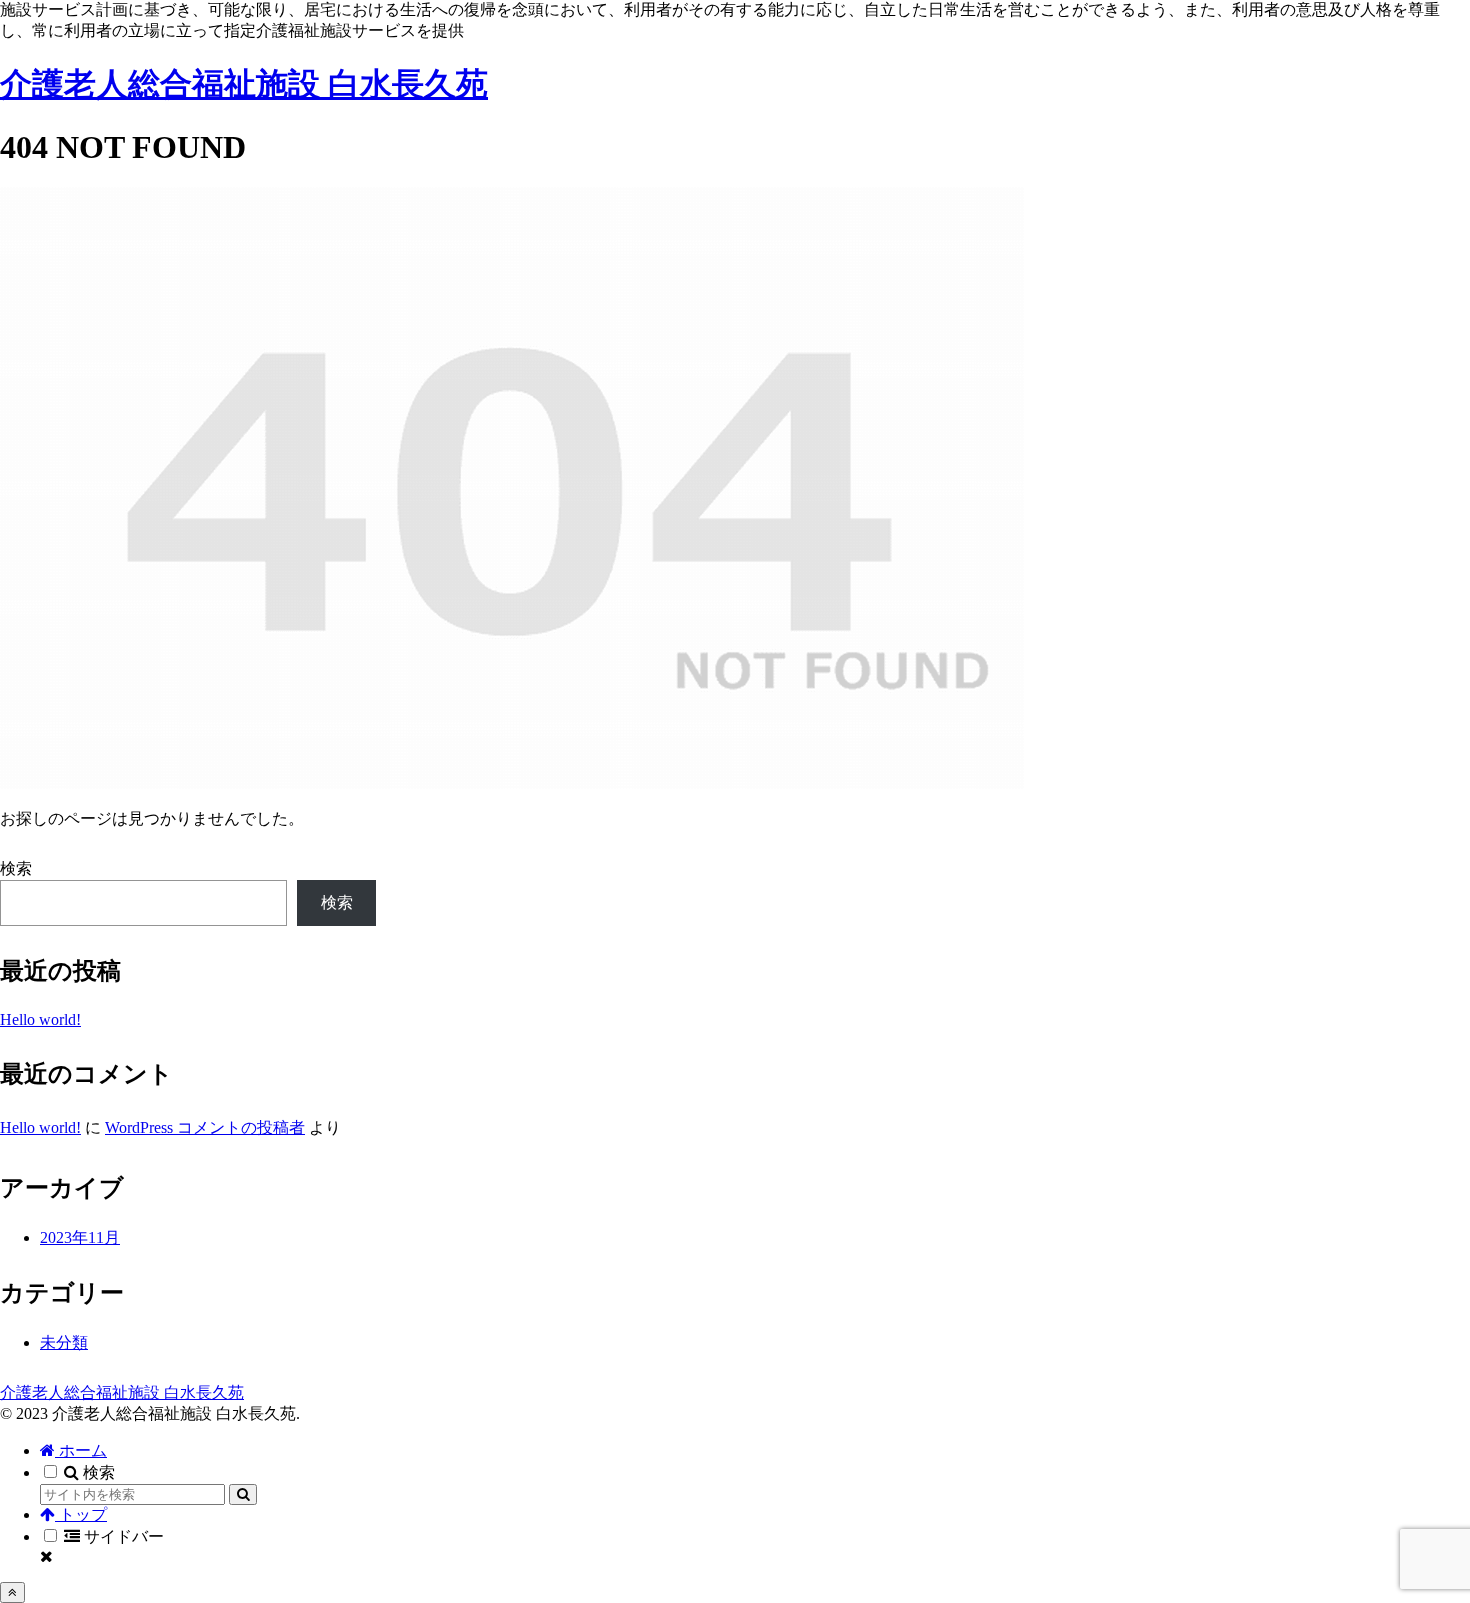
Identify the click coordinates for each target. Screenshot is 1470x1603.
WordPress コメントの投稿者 (205, 1127)
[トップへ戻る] (12, 1592)
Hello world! (40, 1019)
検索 (16, 868)
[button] (243, 1494)
